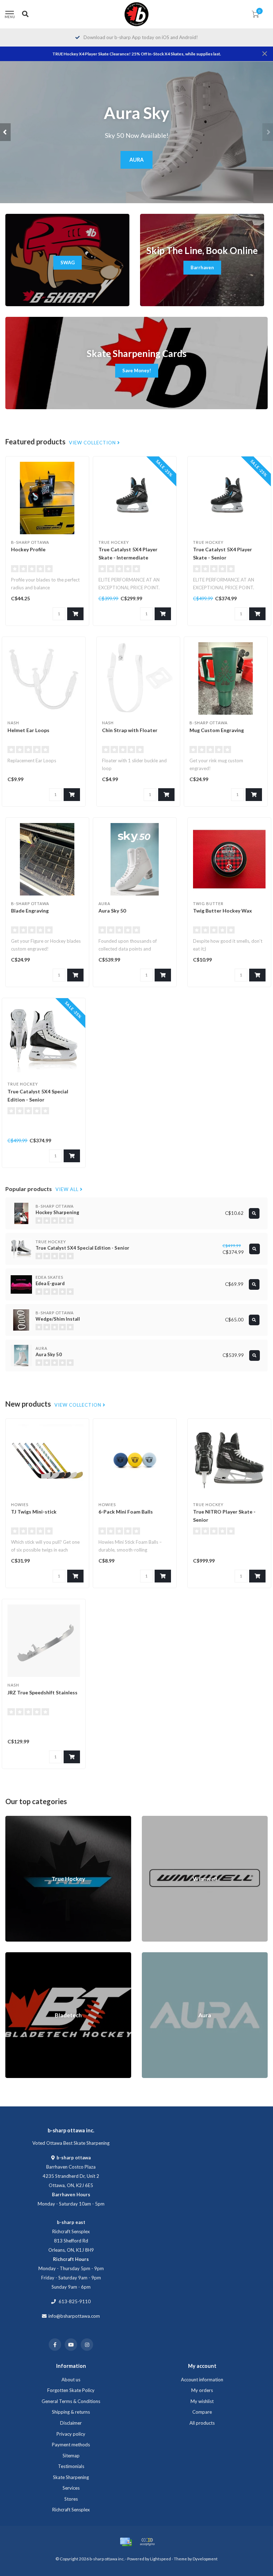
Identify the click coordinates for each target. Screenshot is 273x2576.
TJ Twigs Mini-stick (34, 1512)
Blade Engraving (30, 911)
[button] (5, 132)
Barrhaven (202, 267)
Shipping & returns (71, 2412)
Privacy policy (71, 2434)
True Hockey (18, 1819)
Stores (71, 2499)
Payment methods (71, 2445)
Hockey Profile (28, 549)
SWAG (68, 263)
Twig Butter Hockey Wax (223, 911)
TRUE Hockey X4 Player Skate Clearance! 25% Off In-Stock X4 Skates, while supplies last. (137, 54)
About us (71, 2380)
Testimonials (71, 2466)
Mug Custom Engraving (217, 730)
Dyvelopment (205, 2559)
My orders (202, 2390)
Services (71, 2488)
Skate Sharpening (71, 2477)
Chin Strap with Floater (130, 730)
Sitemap (71, 2456)
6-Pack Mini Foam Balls (126, 1512)
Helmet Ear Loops (28, 730)
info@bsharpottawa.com (74, 2316)
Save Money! (137, 370)
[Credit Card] (126, 2542)
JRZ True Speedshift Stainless (42, 1692)
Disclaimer (71, 2423)
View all (68, 1189)
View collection (93, 443)
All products (202, 2423)
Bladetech (16, 1955)
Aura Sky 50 (112, 911)
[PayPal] (147, 2542)
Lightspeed (160, 2559)
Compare (202, 2412)
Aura (147, 1955)
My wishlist (202, 2401)
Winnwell (151, 1819)
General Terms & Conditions (71, 2401)
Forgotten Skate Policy (71, 2390)
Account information (202, 2380)
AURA (136, 160)
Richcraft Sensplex (71, 2510)
